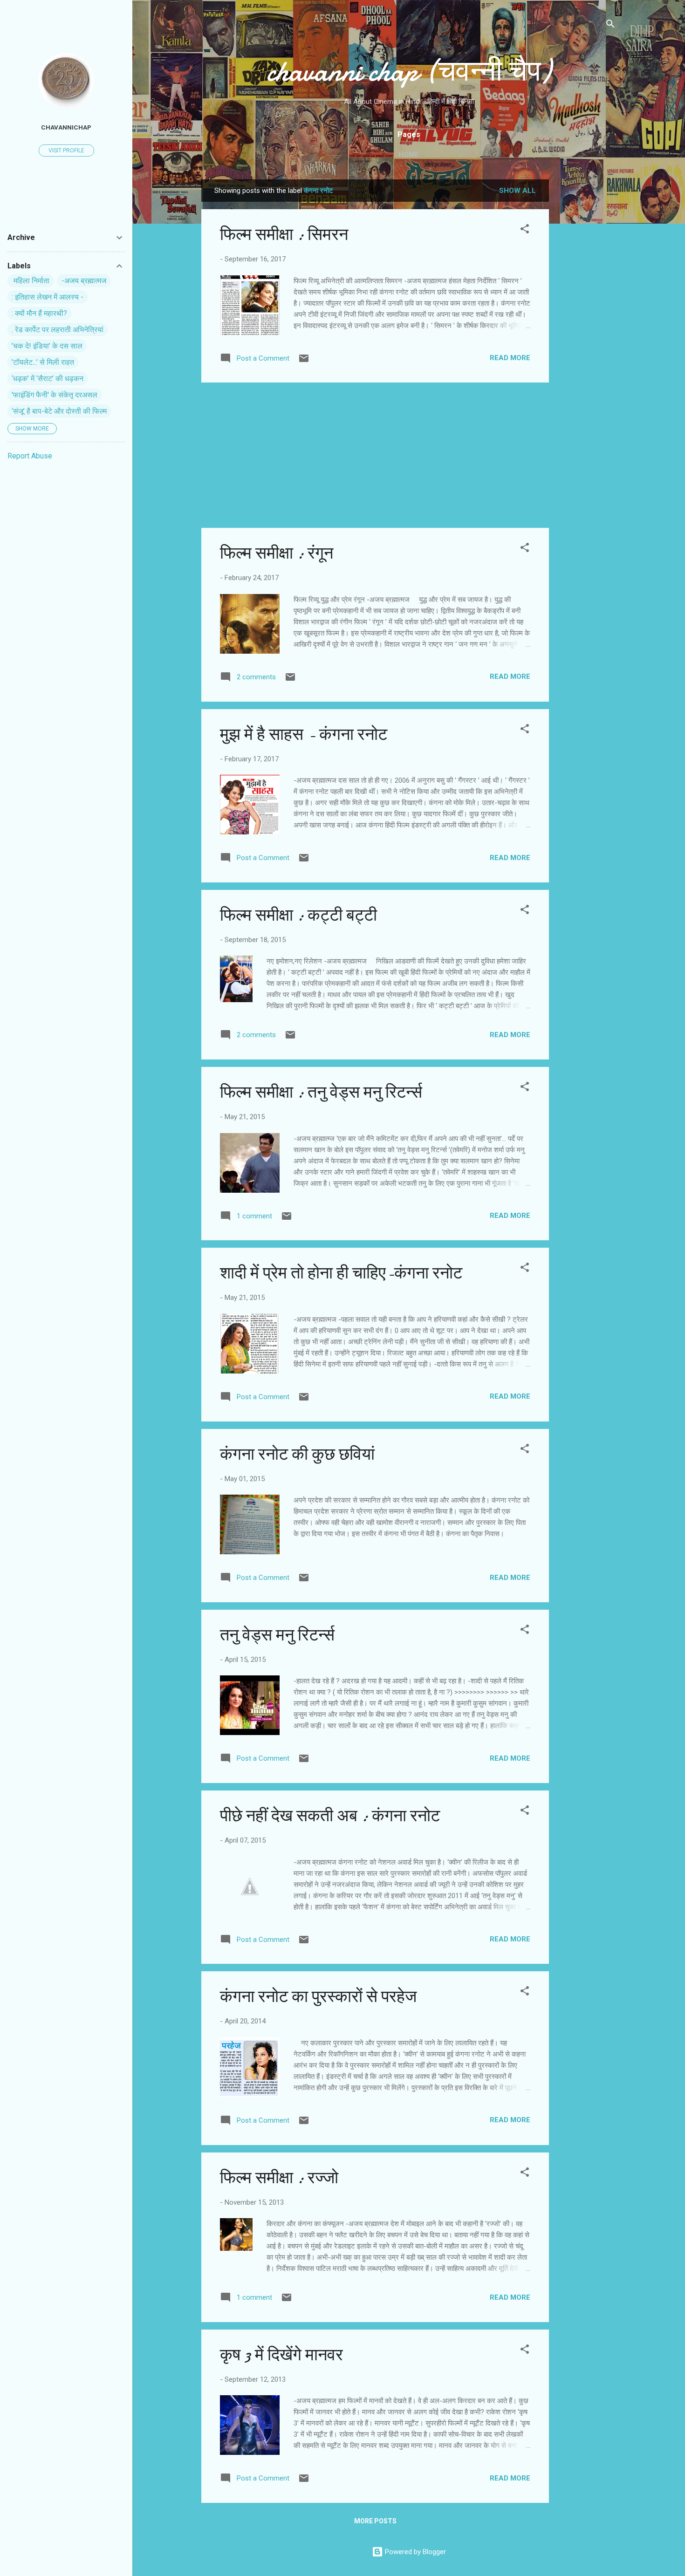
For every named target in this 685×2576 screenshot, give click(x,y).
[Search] (610, 25)
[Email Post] (304, 362)
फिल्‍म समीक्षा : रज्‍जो (279, 2178)
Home (409, 155)
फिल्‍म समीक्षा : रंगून (277, 553)
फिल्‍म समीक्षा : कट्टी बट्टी (298, 915)
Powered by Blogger (414, 2552)
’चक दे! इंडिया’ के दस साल (47, 346)
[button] (525, 230)
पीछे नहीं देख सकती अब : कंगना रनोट (330, 1816)
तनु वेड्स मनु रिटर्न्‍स (277, 1635)
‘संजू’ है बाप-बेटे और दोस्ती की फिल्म (59, 411)
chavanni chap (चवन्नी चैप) (409, 71)
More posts (375, 2521)
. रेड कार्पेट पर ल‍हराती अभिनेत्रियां (58, 330)
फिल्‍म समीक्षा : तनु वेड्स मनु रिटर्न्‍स (321, 1092)
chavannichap (66, 127)
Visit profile (66, 150)
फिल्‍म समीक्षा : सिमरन (284, 235)
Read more (510, 358)
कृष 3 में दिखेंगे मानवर (281, 2355)
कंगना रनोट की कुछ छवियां (297, 1454)
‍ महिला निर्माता (31, 281)
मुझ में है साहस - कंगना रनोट (304, 735)
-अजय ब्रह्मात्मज (84, 281)
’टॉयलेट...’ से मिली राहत (43, 362)
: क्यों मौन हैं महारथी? (39, 313)
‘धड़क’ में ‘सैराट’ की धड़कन (48, 379)
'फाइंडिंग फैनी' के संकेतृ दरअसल (55, 395)
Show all (517, 191)
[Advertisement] (586, 319)
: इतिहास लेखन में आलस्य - (48, 297)
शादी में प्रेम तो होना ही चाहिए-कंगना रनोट (341, 1273)
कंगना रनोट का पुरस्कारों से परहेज (318, 1997)
